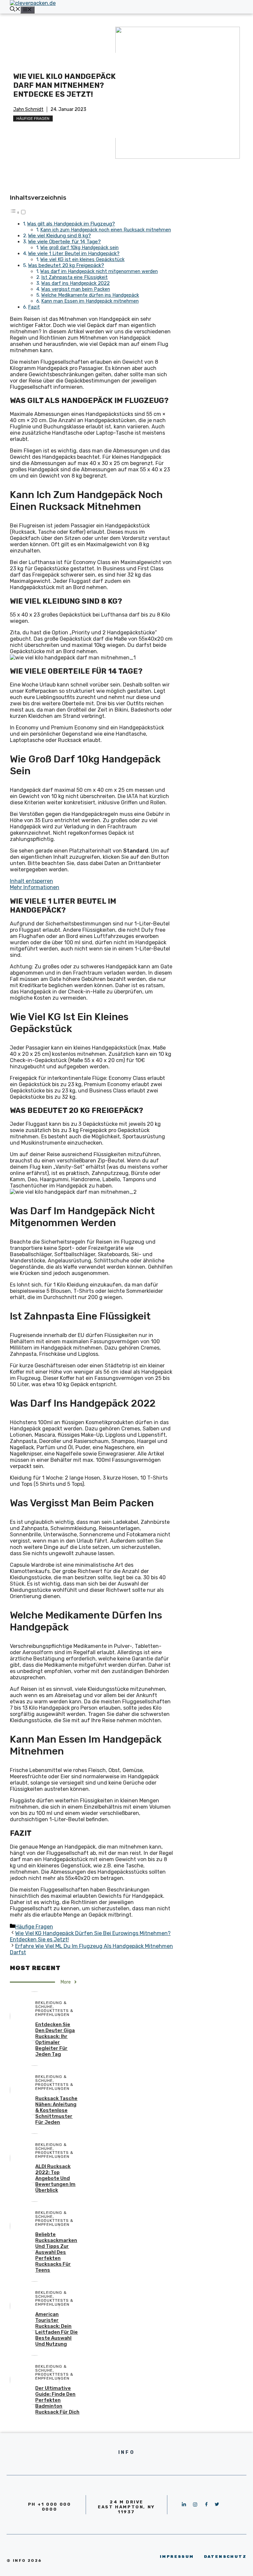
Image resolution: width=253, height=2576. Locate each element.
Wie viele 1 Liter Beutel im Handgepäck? (74, 253)
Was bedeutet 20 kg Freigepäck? (66, 265)
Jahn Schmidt (28, 109)
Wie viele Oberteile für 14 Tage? (64, 242)
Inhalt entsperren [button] (31, 881)
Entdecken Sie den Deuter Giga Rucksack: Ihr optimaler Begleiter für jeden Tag (55, 2039)
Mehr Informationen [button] (35, 887)
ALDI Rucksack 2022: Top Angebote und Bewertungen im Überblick (55, 2178)
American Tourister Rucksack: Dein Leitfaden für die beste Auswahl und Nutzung (56, 2329)
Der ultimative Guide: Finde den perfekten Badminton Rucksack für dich (57, 2400)
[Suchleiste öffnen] (15, 10)
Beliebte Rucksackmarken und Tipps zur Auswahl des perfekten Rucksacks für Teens (56, 2252)
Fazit (34, 307)
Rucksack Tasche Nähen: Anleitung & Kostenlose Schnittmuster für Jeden (56, 2110)
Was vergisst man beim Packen (76, 289)
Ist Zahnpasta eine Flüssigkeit (74, 277)
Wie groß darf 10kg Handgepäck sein (79, 248)
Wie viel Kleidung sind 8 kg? (59, 236)
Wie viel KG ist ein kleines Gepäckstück (82, 259)
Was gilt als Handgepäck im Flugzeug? (71, 224)
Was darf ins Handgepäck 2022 (75, 283)
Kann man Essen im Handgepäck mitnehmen (90, 301)
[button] (18, 212)
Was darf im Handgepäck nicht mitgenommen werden (99, 271)
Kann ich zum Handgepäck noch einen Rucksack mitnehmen (106, 230)
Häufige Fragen (33, 118)
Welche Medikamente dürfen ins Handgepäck (90, 295)
